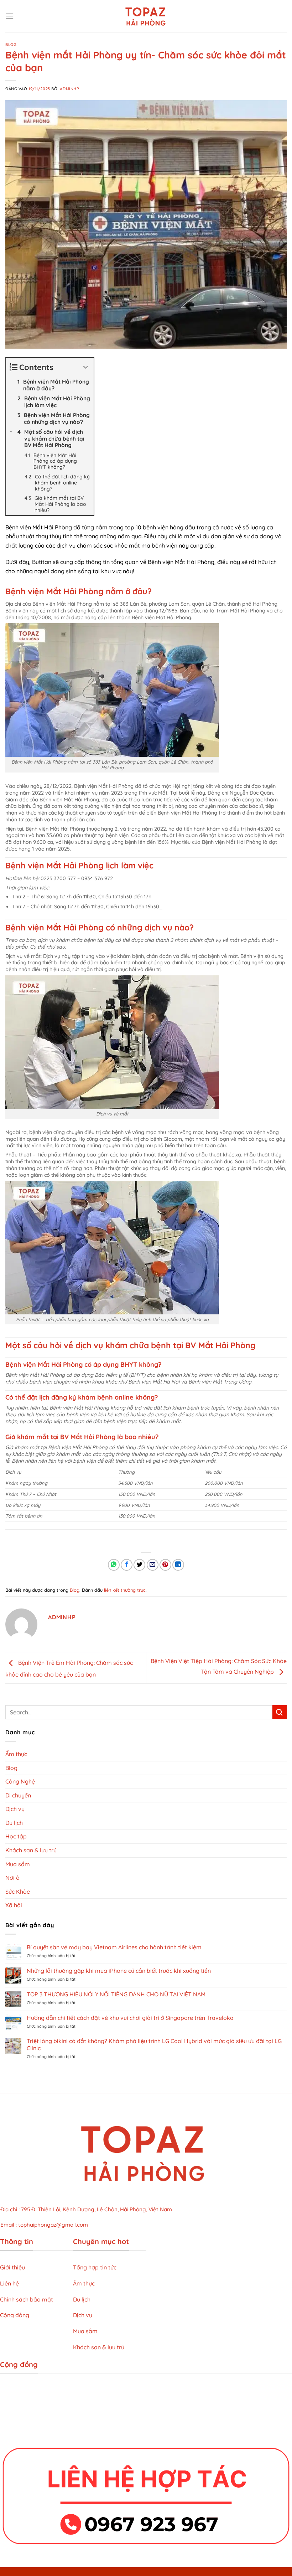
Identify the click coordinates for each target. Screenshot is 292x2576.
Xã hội (14, 1905)
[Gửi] (280, 1712)
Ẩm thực (16, 1754)
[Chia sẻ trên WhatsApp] (114, 1565)
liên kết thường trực (125, 1590)
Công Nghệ (20, 1781)
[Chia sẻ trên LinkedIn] (178, 1565)
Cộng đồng (15, 2315)
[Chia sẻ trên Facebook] (127, 1565)
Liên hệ (9, 2283)
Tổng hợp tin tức (95, 2267)
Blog (11, 45)
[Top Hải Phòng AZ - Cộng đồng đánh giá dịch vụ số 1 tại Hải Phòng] (146, 16)
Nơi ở (12, 1878)
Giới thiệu (12, 2267)
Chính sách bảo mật (27, 2299)
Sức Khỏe (18, 1892)
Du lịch (14, 1823)
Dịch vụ (15, 1809)
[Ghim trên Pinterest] (165, 1565)
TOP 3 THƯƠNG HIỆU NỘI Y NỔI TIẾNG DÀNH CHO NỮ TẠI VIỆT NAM (116, 1994)
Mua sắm (18, 1864)
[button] (10, 16)
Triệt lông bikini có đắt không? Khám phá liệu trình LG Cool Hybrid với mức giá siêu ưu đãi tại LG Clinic (154, 2044)
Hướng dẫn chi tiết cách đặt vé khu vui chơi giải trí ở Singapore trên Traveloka (130, 2018)
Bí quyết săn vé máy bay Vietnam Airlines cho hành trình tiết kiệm (114, 1947)
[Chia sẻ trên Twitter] (139, 1565)
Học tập (16, 1836)
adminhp (69, 89)
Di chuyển (18, 1795)
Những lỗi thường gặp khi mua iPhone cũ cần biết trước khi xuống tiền (119, 1971)
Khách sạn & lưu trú (31, 1850)
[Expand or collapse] (86, 367)
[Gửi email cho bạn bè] (153, 1565)
